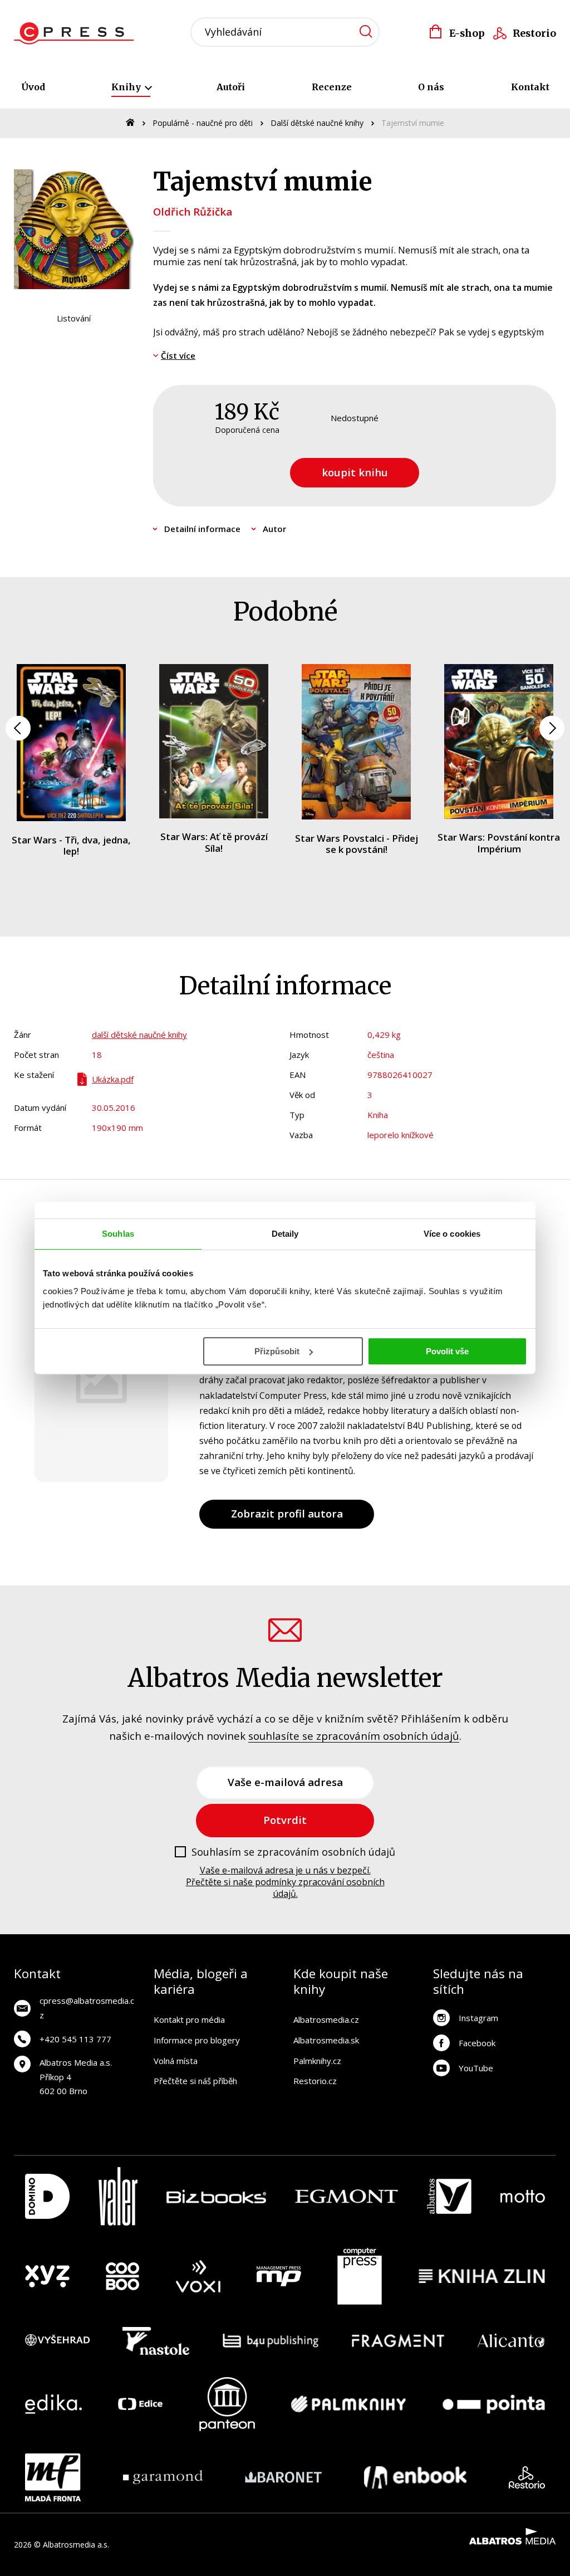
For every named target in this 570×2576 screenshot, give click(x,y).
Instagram (478, 2018)
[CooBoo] (122, 2276)
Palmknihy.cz (317, 2061)
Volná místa (176, 2061)
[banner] (77, 33)
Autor (274, 529)
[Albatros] (449, 2196)
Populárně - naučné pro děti (203, 123)
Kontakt (530, 87)
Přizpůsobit (277, 1351)
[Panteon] (227, 2404)
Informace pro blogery (197, 2040)
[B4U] (271, 2341)
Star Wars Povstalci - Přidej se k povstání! (357, 844)
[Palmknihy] (348, 2404)
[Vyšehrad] (57, 2341)
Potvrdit (285, 1820)
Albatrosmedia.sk (326, 2040)
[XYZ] (47, 2276)
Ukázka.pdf (113, 1079)
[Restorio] (527, 2477)
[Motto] (523, 2196)
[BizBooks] (216, 2196)
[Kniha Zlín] (482, 2276)
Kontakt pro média (189, 2019)
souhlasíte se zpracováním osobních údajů (354, 1736)
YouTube (476, 2068)
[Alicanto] (511, 2341)
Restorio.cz (315, 2081)
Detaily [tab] (285, 1234)
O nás (431, 87)
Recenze (332, 87)
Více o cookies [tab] (452, 1234)
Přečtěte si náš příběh (195, 2081)
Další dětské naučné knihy (317, 123)
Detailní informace (202, 529)
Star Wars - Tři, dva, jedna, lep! (71, 845)
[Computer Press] (360, 2276)
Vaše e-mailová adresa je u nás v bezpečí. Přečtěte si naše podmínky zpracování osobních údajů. (285, 1882)
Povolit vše (447, 1351)
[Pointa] (494, 2404)
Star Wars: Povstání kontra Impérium (499, 843)
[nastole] (156, 2341)
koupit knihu (355, 472)
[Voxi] (198, 2276)
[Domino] (47, 2196)
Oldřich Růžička (193, 211)
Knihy (127, 87)
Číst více (178, 355)
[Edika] (53, 2404)
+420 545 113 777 (75, 2039)
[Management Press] (279, 2276)
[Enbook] (416, 2477)
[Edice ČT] (140, 2404)
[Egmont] (347, 2196)
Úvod (33, 87)
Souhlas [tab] (118, 1234)
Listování (74, 318)
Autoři (231, 87)
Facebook (477, 2043)
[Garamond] (163, 2477)
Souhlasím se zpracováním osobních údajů (293, 1852)
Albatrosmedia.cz (326, 2019)
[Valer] (118, 2196)
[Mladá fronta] (53, 2477)
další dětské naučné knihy (139, 1035)
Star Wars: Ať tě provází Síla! (214, 842)
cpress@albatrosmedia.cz (87, 2008)
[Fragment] (398, 2341)
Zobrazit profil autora (287, 1513)
